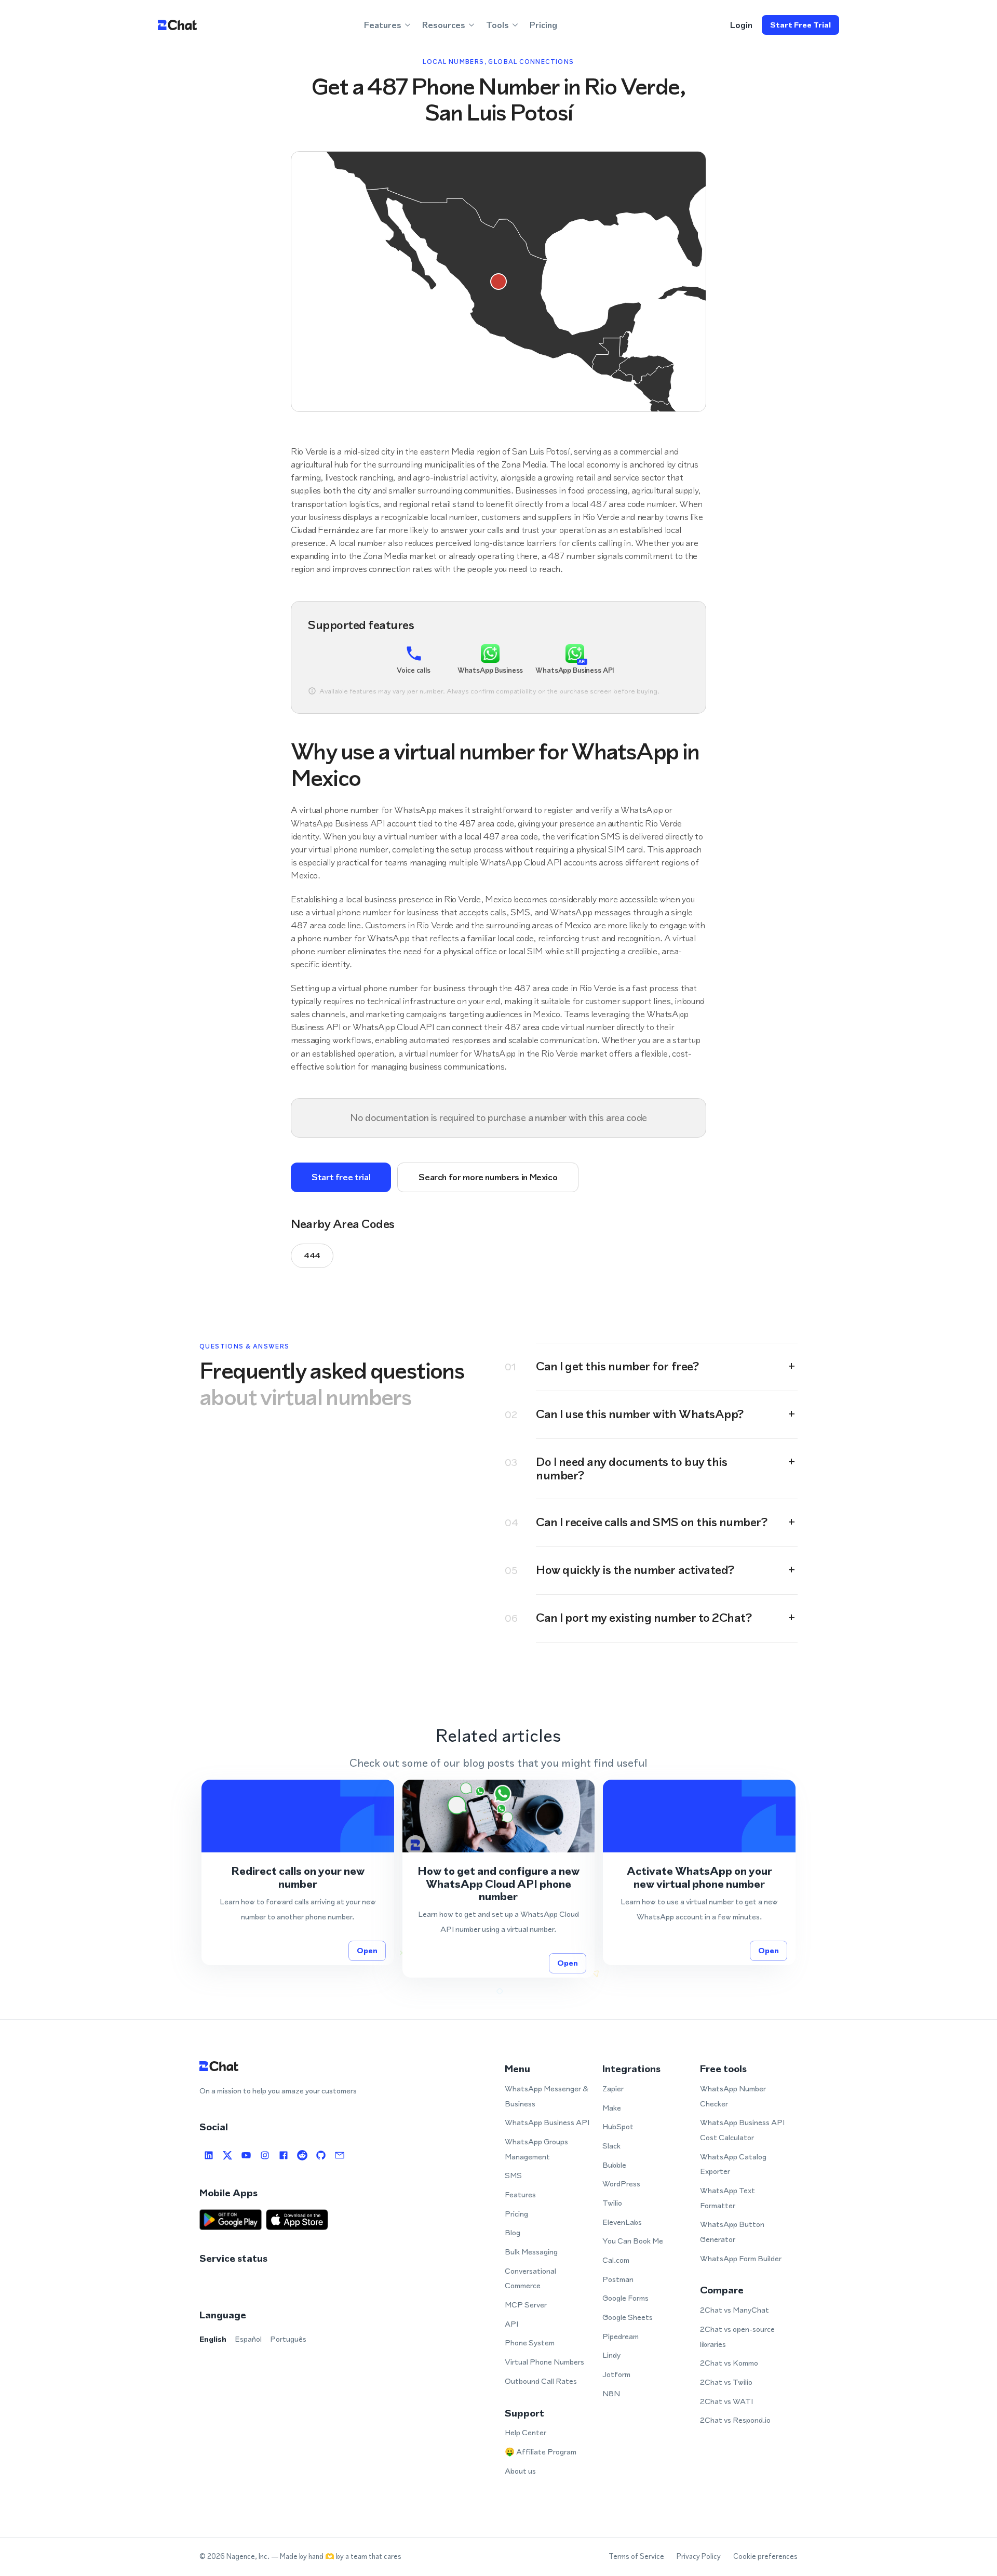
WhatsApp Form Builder (741, 2258)
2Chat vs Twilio (726, 2382)
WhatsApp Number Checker (733, 2096)
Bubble (614, 2165)
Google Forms (625, 2298)
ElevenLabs (622, 2222)
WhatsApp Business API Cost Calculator (742, 2130)
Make (612, 2108)
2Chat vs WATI (726, 2401)
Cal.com (616, 2260)
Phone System (530, 2343)
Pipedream (621, 2336)
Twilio (612, 2203)
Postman (618, 2279)
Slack (611, 2146)
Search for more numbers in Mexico (488, 1177)
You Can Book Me (633, 2241)
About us (520, 2471)
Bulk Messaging (531, 2252)
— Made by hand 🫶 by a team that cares (336, 2557)
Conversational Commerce (530, 2278)
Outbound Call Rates (541, 2381)
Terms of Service (636, 2557)
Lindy (611, 2355)
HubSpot (618, 2126)
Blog (513, 2232)
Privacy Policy (699, 2557)
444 (312, 1255)
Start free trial (800, 25)
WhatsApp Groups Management (536, 2149)
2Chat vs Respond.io (735, 2420)
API (511, 2324)
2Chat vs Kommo (729, 2363)
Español (248, 2339)
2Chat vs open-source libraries (737, 2337)
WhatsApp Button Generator (732, 2232)
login (741, 25)
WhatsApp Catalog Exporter (733, 2164)
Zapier (613, 2088)
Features (520, 2194)
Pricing (543, 25)
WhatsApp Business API (547, 2122)
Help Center (526, 2432)
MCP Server (526, 2305)
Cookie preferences (765, 2557)
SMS (513, 2175)
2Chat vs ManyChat (735, 2310)
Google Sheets (628, 2317)
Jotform (616, 2374)
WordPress (621, 2184)
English (213, 2339)
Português (288, 2339)
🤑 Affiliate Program (541, 2452)
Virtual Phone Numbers (544, 2362)
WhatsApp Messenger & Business (547, 2096)
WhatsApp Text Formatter (727, 2198)
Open (367, 1950)
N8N (611, 2393)
